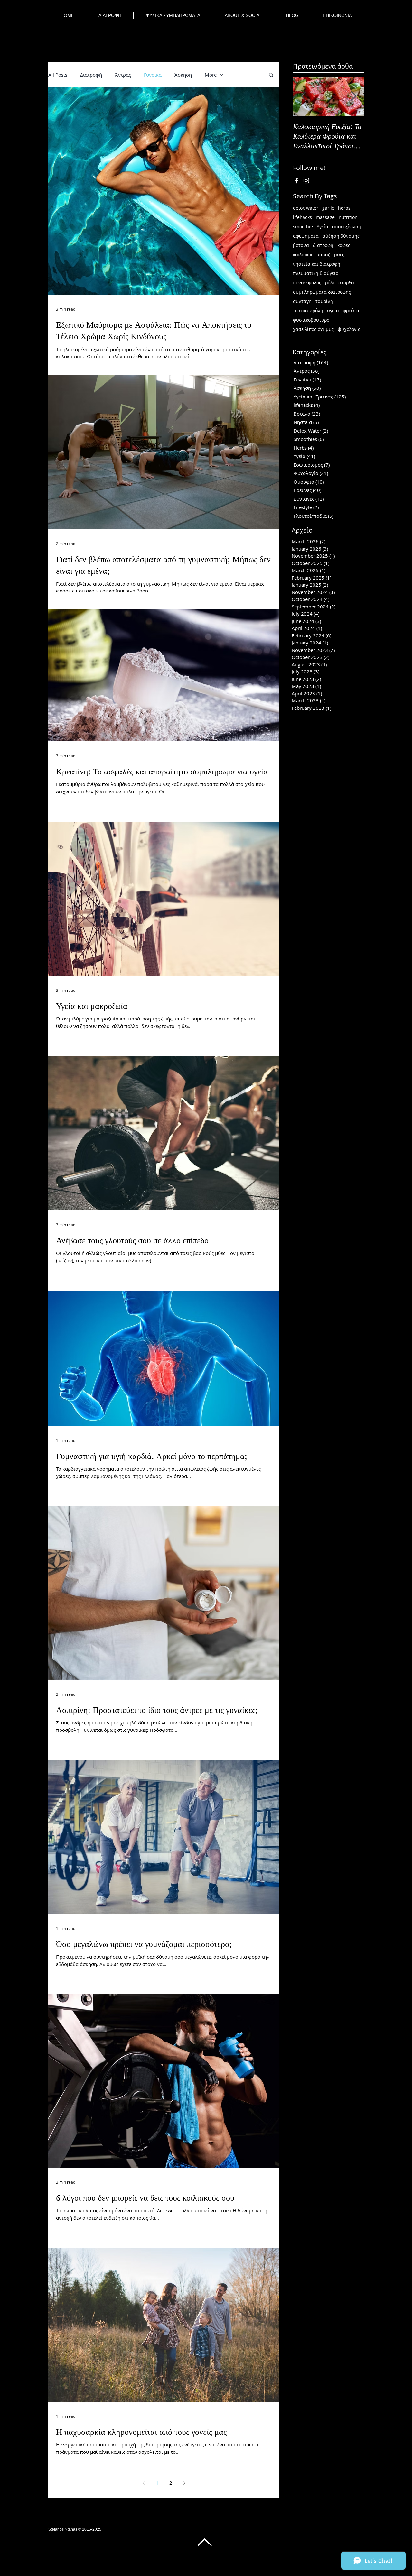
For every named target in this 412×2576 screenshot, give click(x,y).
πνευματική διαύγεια (316, 273)
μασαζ (323, 255)
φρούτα (351, 311)
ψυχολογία (349, 329)
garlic (328, 208)
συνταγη (302, 301)
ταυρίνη (324, 301)
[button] (271, 75)
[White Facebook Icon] (297, 181)
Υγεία (323, 227)
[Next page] (184, 2483)
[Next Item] (353, 96)
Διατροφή (91, 75)
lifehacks (302, 217)
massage (325, 217)
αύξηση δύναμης (341, 236)
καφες (344, 245)
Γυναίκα (153, 75)
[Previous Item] (303, 96)
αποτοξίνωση (347, 227)
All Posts (58, 75)
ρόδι (330, 283)
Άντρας (123, 75)
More (211, 75)
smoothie (303, 227)
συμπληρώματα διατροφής (322, 292)
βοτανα (301, 245)
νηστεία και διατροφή (317, 264)
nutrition (348, 217)
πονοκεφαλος (307, 283)
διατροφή (323, 245)
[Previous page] (144, 2483)
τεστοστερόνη (308, 311)
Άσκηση (183, 75)
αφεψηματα (306, 236)
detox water (306, 208)
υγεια (333, 311)
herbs (344, 208)
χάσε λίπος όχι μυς (313, 329)
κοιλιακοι (303, 255)
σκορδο (346, 283)
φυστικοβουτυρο (311, 320)
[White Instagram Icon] (306, 181)
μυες (339, 255)
